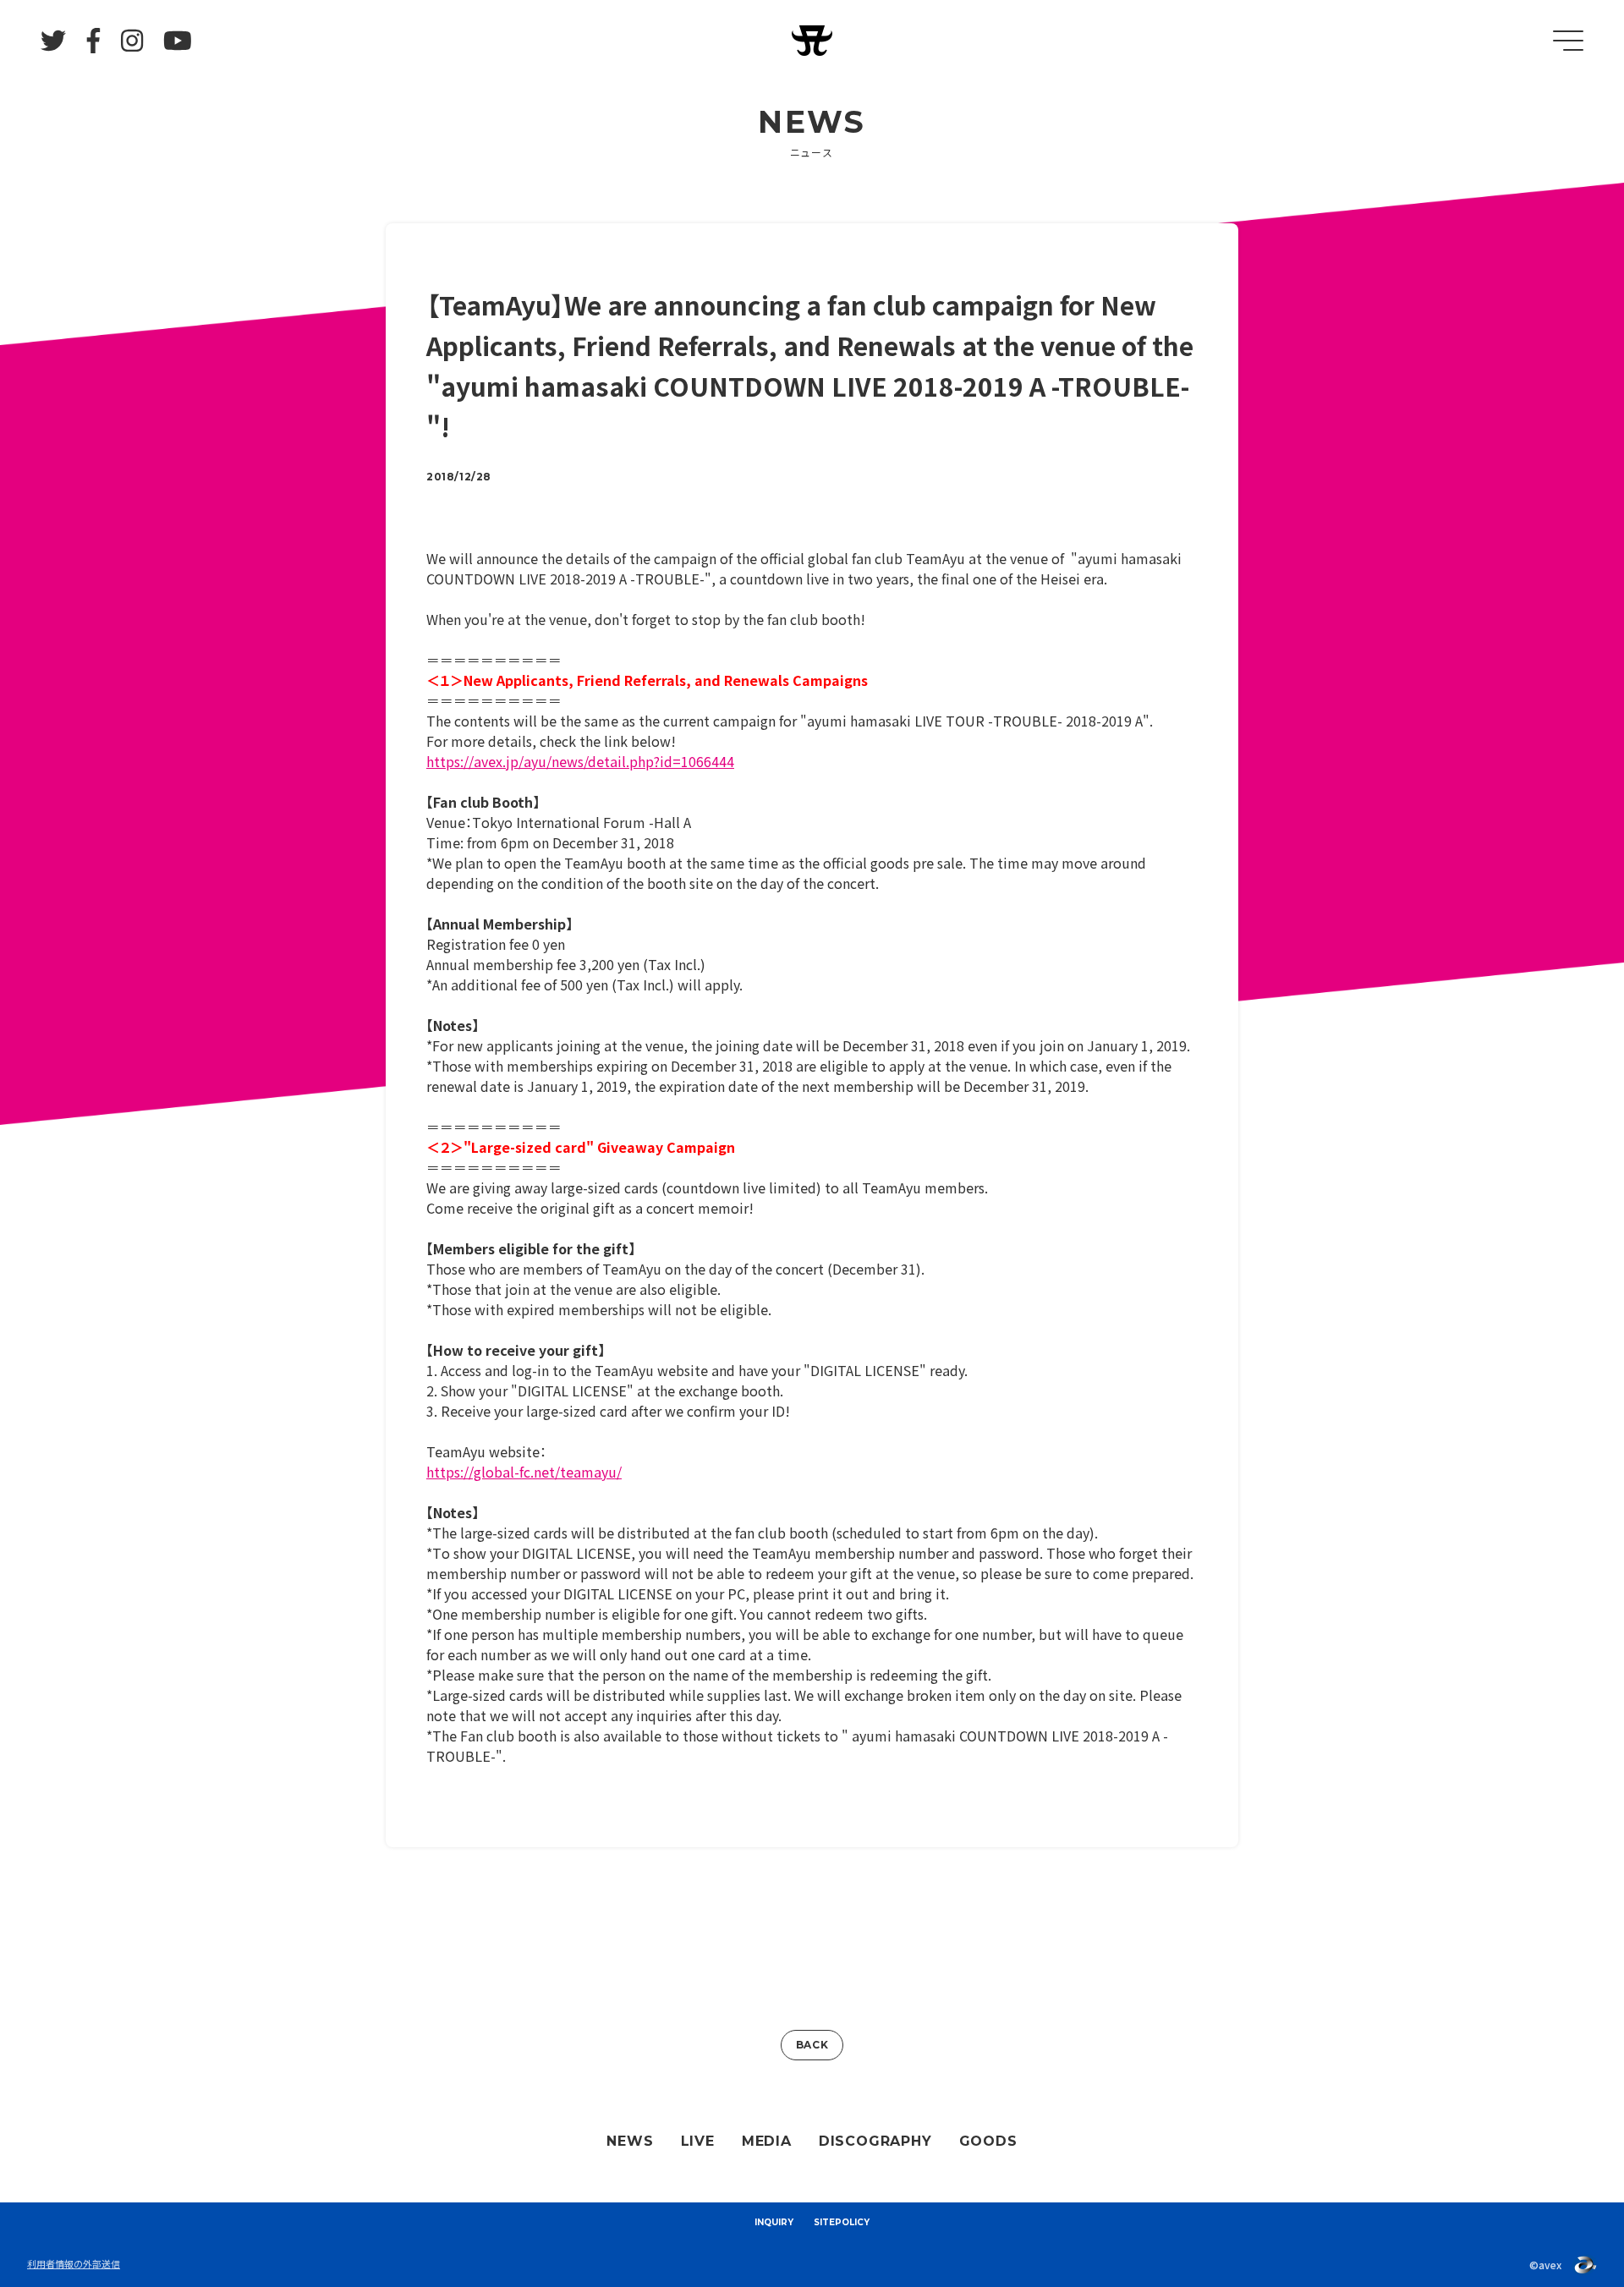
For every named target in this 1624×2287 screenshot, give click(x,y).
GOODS (988, 2141)
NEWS (630, 2141)
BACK (812, 2045)
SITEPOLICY (842, 2222)
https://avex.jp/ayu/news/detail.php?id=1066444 (580, 761)
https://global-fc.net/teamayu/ (524, 1472)
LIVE (698, 2141)
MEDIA (767, 2141)
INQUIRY (774, 2222)
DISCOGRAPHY (875, 2141)
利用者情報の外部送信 (74, 2263)
